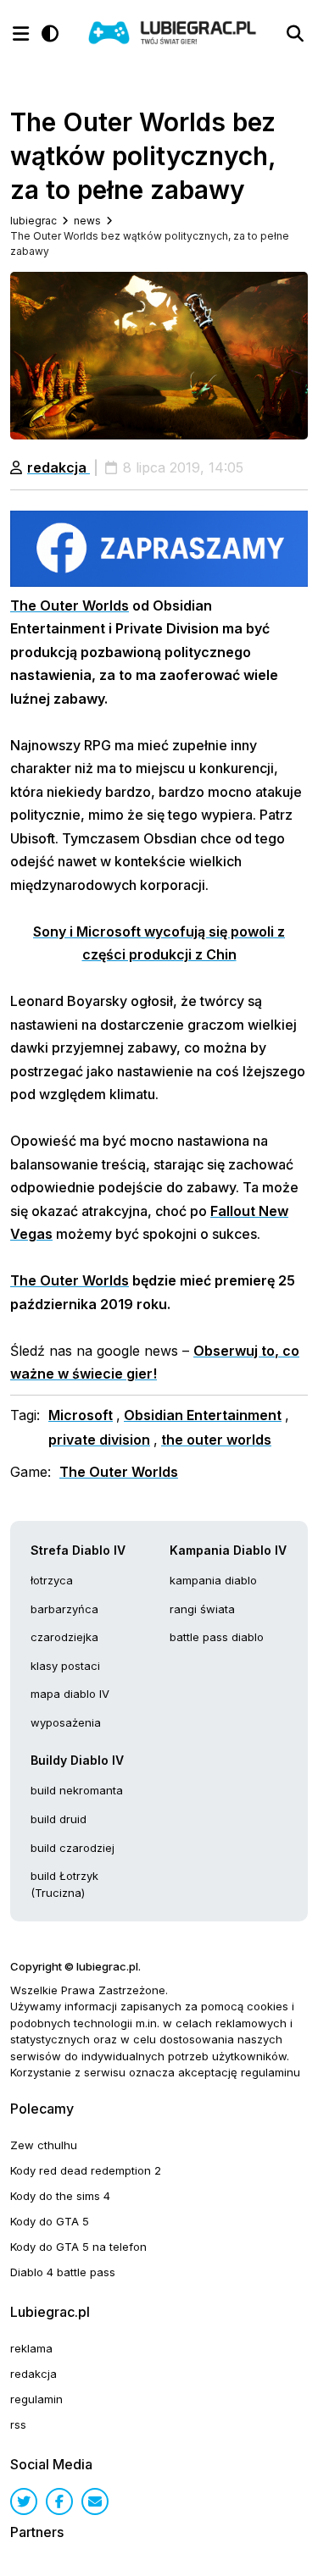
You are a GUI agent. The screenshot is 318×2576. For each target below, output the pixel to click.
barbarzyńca (64, 1609)
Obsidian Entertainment (203, 1415)
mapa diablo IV (70, 1694)
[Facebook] (59, 2501)
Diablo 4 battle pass (63, 2272)
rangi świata (202, 1609)
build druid (59, 1819)
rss (18, 2424)
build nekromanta (77, 1790)
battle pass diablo (217, 1637)
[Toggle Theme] (50, 34)
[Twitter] (24, 2501)
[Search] (295, 34)
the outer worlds (216, 1440)
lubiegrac (33, 221)
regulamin (36, 2399)
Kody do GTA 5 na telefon (78, 2247)
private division (99, 1440)
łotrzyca (52, 1580)
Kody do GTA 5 (50, 2221)
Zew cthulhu (44, 2145)
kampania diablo (213, 1580)
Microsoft (81, 1415)
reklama (31, 2348)
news (87, 221)
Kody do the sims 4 (60, 2196)
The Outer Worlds (70, 605)
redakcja (59, 467)
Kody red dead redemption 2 (86, 2170)
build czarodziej (73, 1848)
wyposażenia (66, 1722)
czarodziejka (64, 1637)
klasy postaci (65, 1666)
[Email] (95, 2501)
